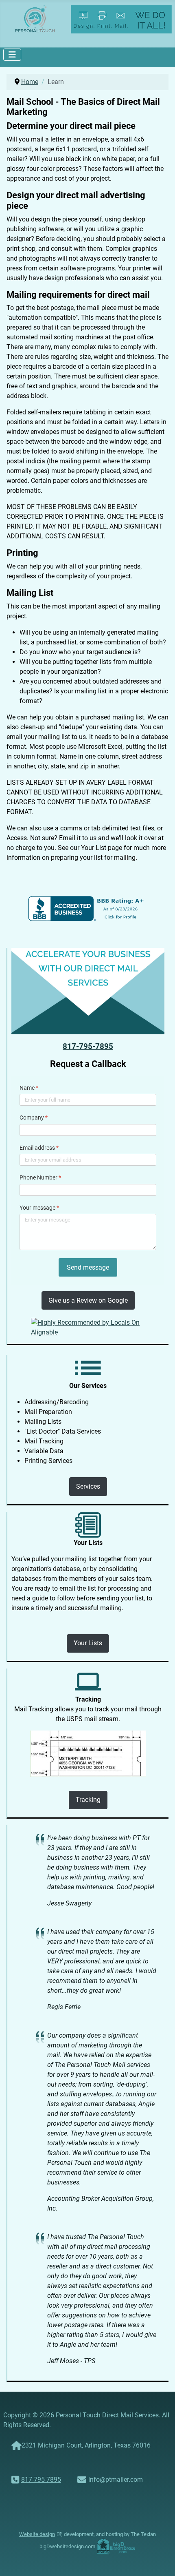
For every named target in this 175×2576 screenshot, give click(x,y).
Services (88, 1486)
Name (29, 1088)
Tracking (88, 1800)
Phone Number (40, 1177)
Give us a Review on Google (88, 1300)
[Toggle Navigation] (12, 55)
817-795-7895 (88, 1047)
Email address (39, 1148)
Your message (39, 1208)
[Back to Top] (161, 2561)
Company (34, 1118)
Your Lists (88, 1643)
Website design (37, 2534)
